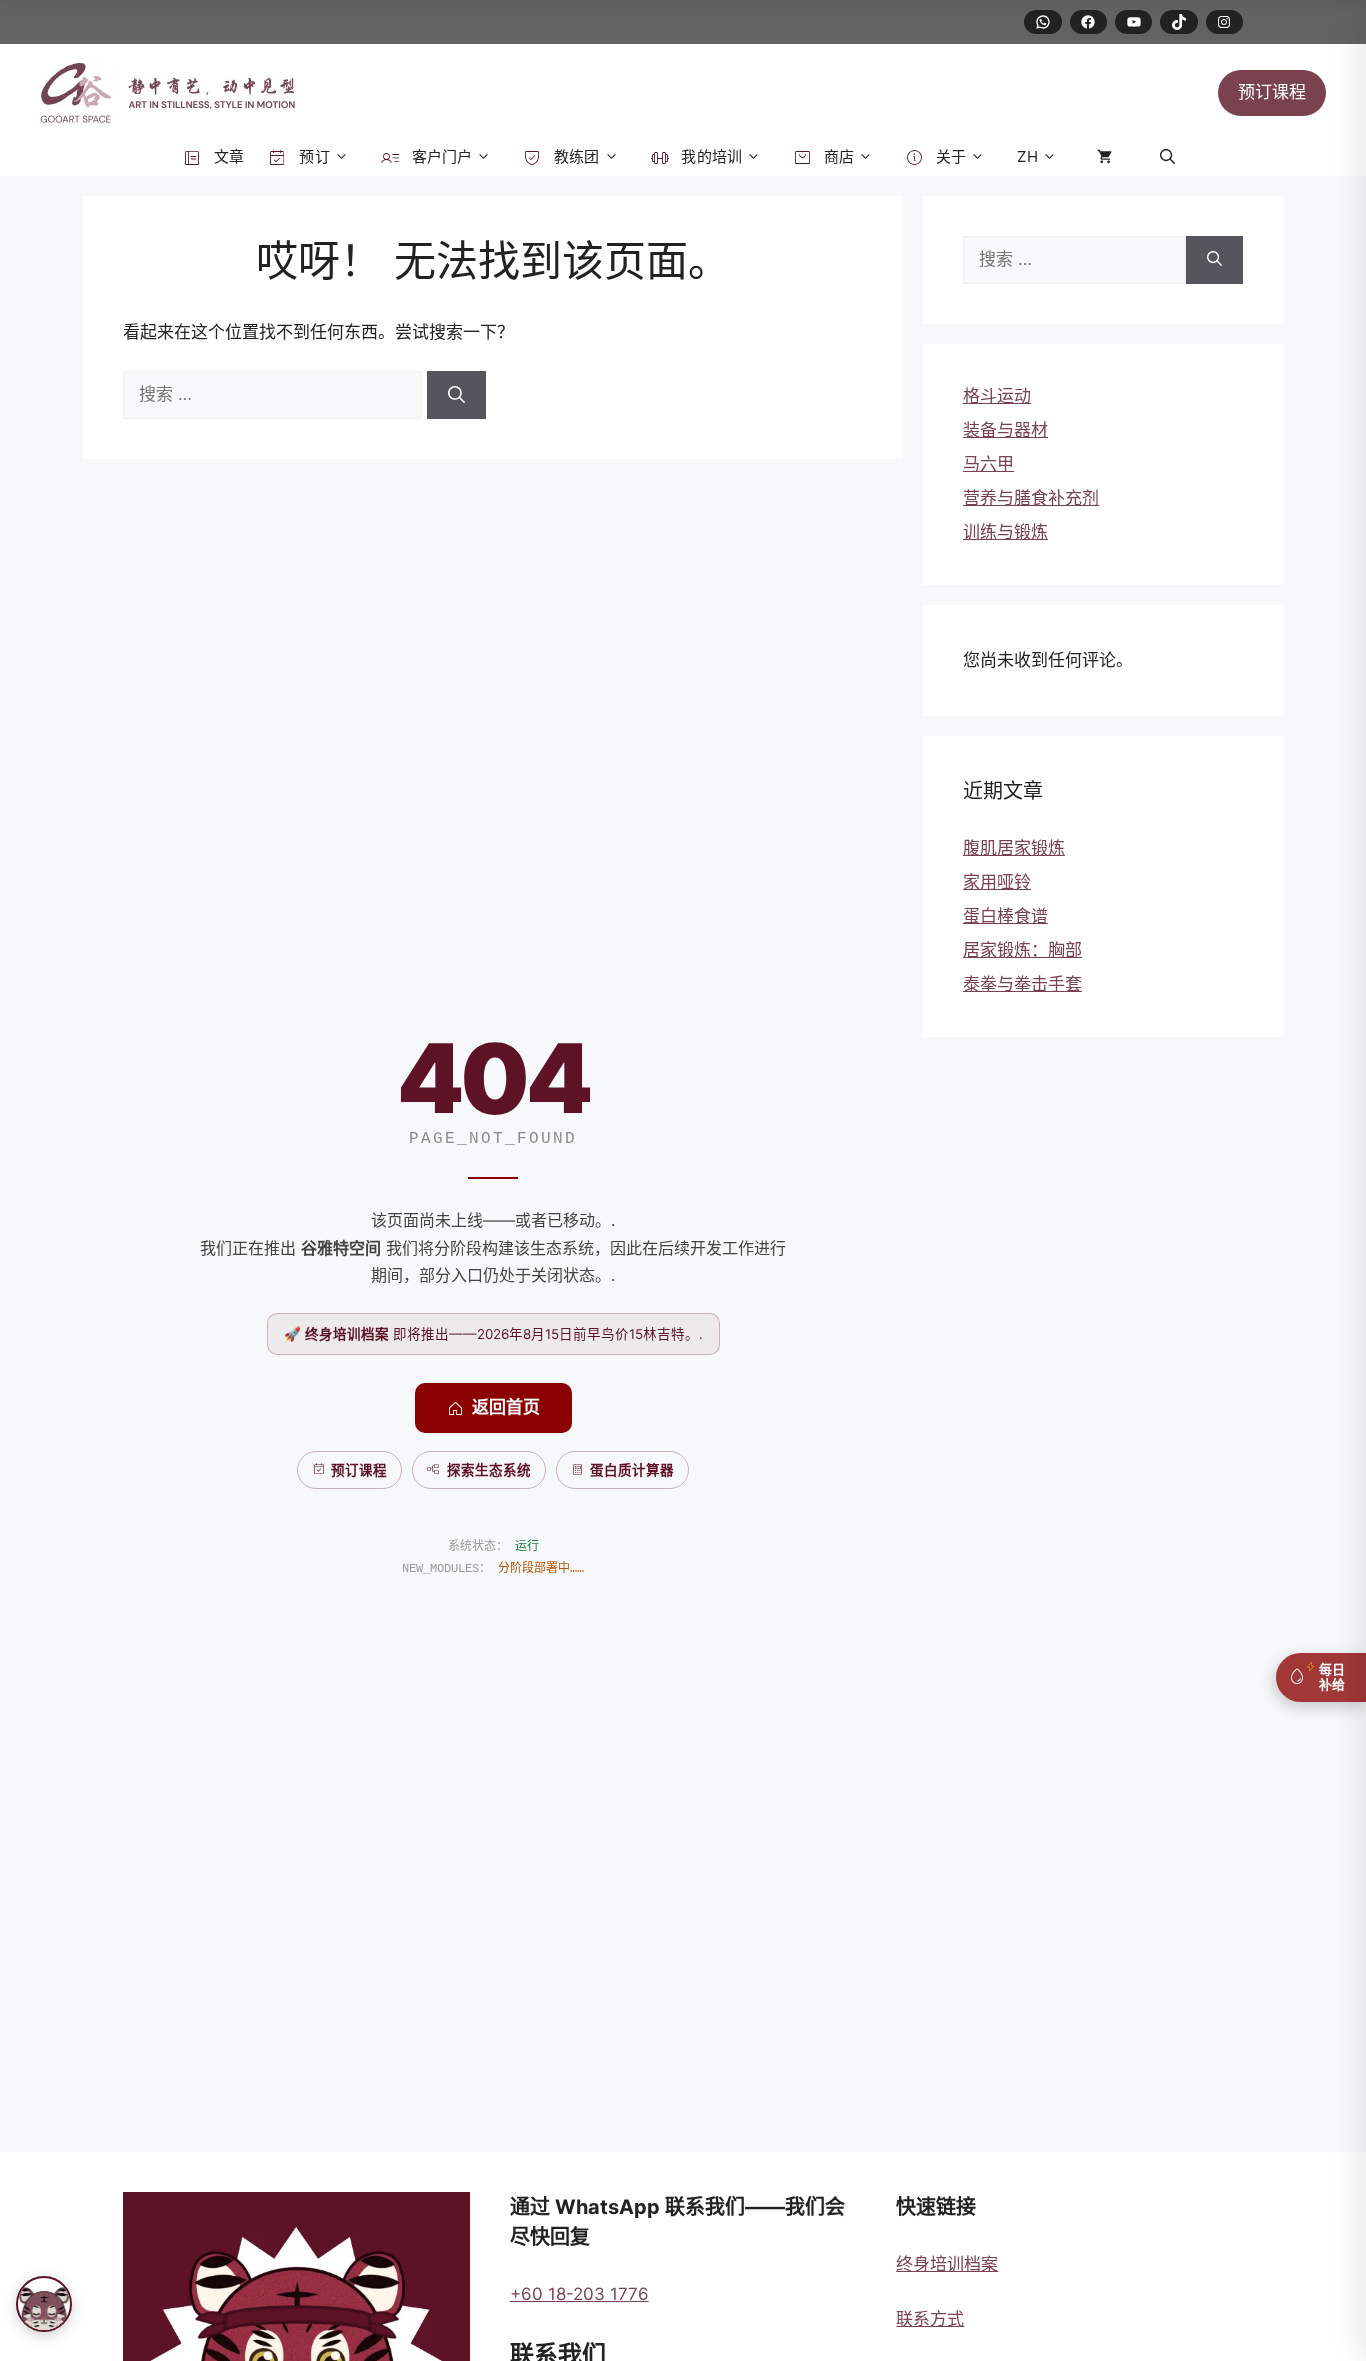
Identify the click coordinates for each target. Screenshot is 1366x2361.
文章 (227, 156)
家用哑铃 (997, 882)
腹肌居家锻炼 (1014, 848)
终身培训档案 (947, 2264)
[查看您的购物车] (1108, 157)
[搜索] (456, 395)
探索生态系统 (489, 1470)
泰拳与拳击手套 (1022, 984)
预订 (312, 156)
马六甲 (988, 464)
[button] (1167, 157)
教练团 (575, 156)
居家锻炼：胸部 (1022, 950)
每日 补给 (1332, 1677)
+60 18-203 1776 (579, 2294)
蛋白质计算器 (632, 1470)
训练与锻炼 (1005, 532)
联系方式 (930, 2319)
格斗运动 (997, 396)
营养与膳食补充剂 (1031, 498)
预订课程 (1272, 92)
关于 (949, 156)
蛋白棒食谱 (1005, 916)
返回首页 (506, 1407)
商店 (837, 156)
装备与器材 (1005, 430)
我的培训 (709, 156)
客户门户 (439, 156)
